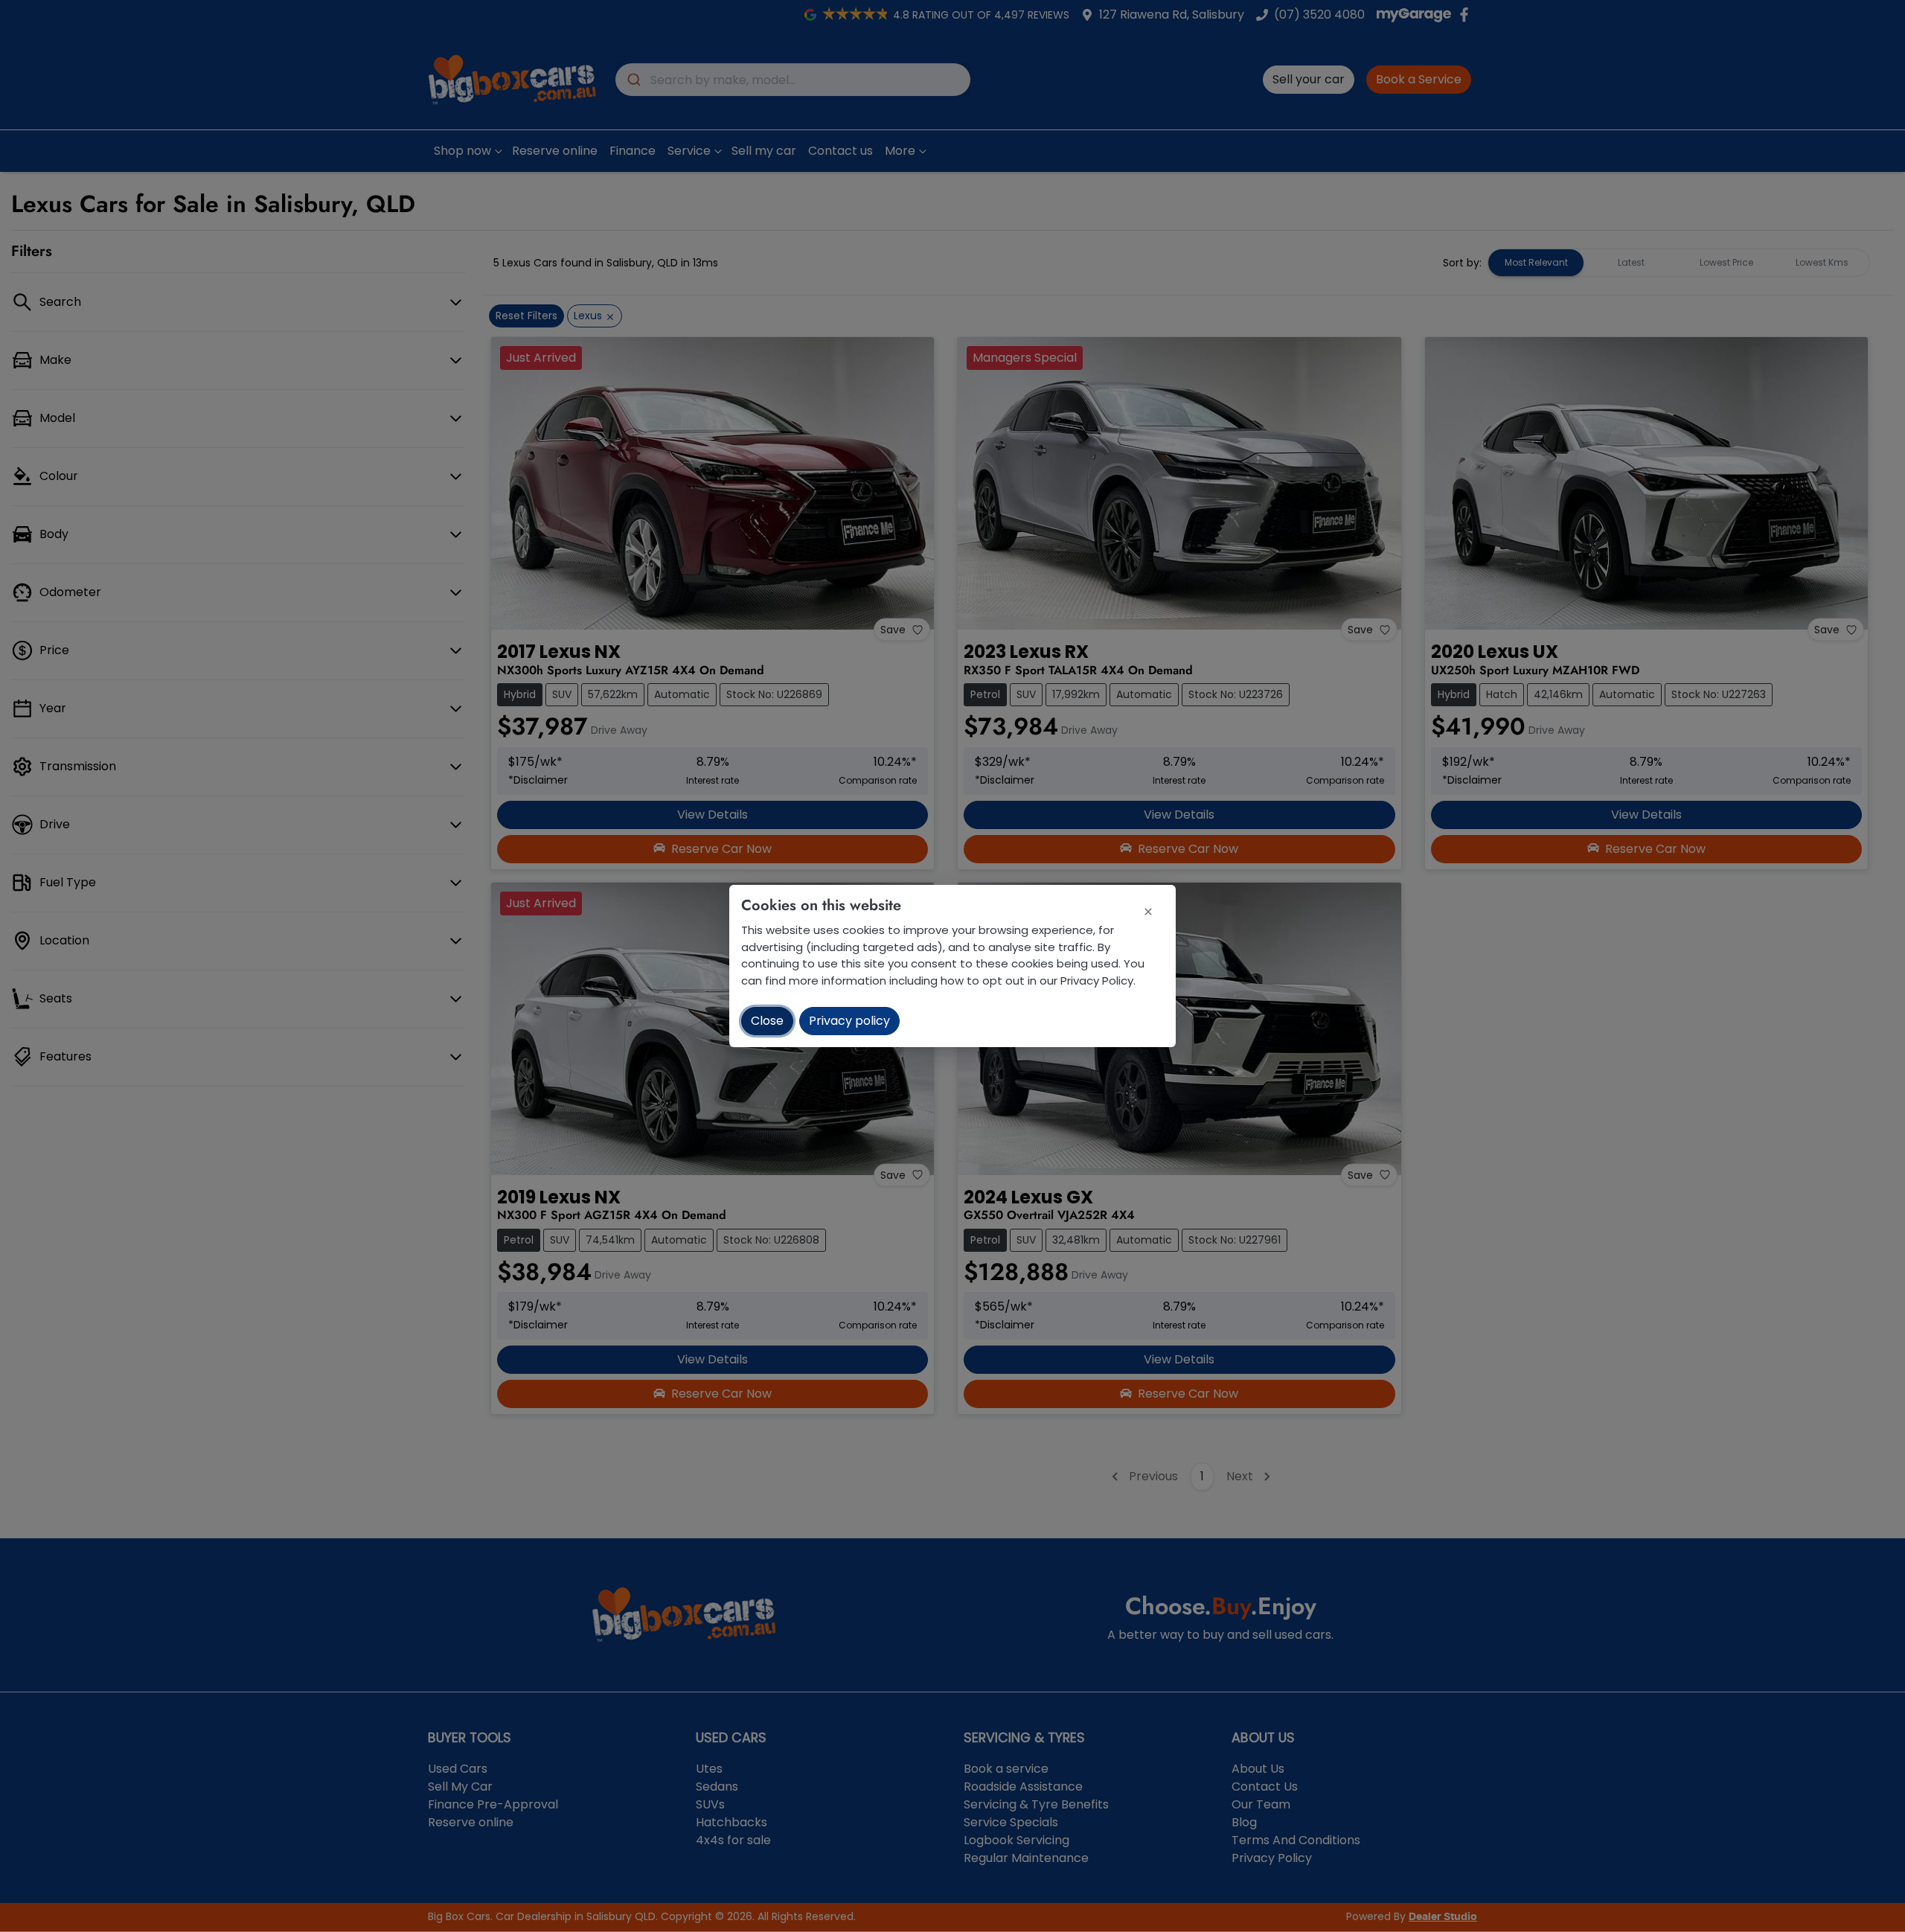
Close (767, 1021)
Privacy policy (849, 1021)
